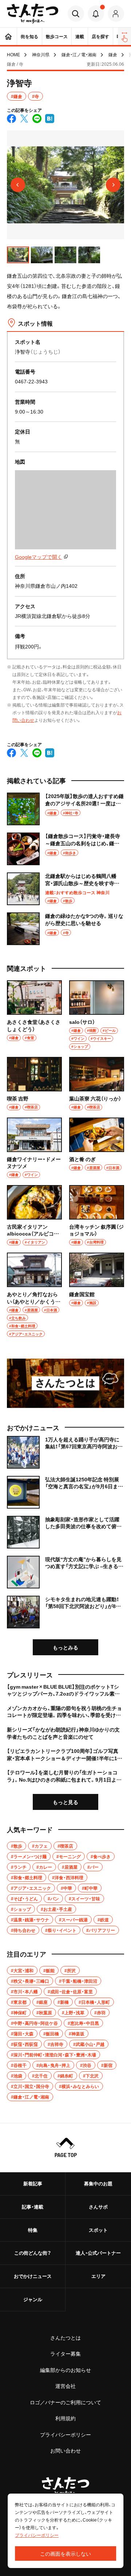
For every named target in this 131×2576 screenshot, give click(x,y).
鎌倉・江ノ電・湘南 (79, 54)
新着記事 (33, 2183)
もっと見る (65, 1802)
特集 (33, 2230)
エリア (98, 2276)
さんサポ (98, 2207)
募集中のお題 (98, 2183)
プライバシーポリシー (65, 2434)
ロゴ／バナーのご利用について (65, 2402)
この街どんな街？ (33, 2253)
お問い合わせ (65, 2450)
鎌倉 (113, 54)
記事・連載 (33, 2207)
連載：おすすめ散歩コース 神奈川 (77, 892)
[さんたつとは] (65, 1383)
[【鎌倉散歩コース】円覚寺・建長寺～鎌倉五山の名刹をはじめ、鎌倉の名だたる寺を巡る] (65, 849)
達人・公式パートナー (98, 2253)
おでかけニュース (33, 2276)
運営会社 (65, 2386)
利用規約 (65, 2418)
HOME (13, 54)
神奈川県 (41, 54)
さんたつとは (65, 2337)
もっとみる (65, 1647)
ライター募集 (65, 2353)
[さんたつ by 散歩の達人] (33, 14)
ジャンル (33, 2299)
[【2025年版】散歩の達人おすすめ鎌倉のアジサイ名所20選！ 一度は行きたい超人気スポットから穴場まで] (65, 809)
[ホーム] (8, 36)
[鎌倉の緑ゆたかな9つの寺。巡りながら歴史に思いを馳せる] (65, 929)
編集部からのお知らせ (65, 2370)
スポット (98, 2230)
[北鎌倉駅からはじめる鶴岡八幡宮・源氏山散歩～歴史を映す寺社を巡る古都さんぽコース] (65, 889)
